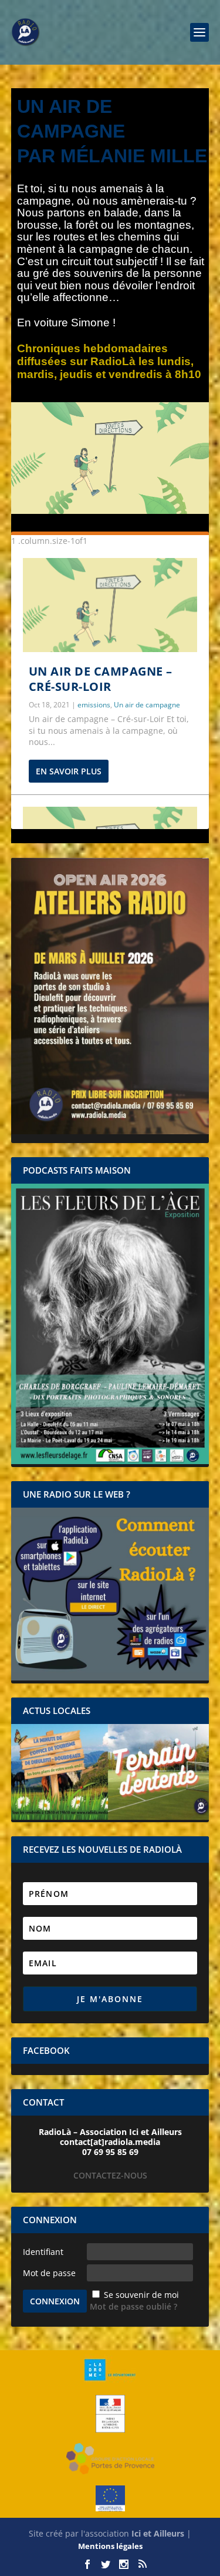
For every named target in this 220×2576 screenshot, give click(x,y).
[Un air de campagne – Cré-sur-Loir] (110, 605)
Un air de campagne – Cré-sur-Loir (101, 679)
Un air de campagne (147, 705)
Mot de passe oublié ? (133, 2306)
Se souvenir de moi (141, 2295)
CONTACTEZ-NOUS (110, 2175)
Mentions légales (110, 2546)
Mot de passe (49, 2273)
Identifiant (43, 2252)
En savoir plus (69, 771)
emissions (94, 705)
